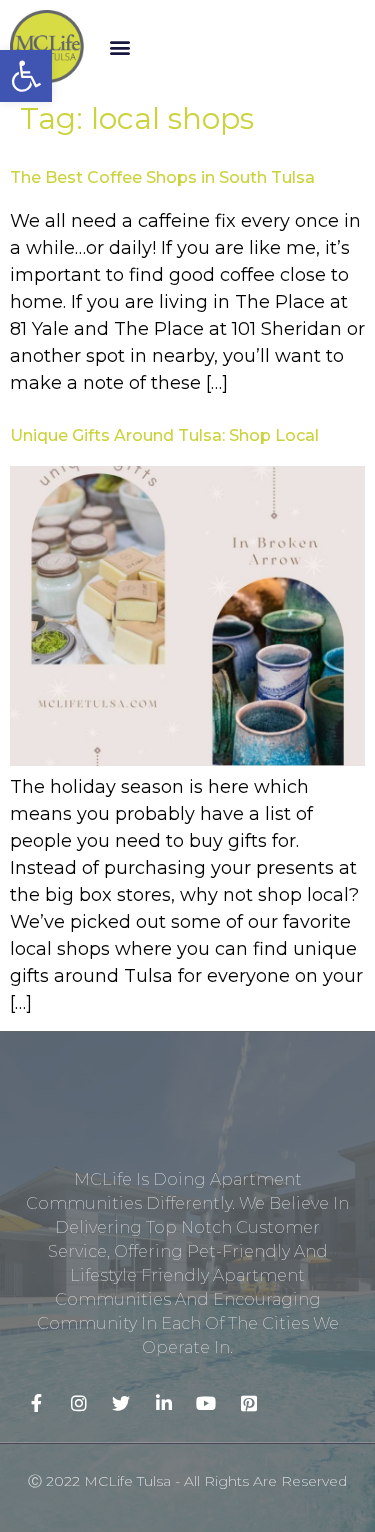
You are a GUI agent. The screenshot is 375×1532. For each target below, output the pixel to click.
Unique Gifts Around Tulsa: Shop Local (164, 435)
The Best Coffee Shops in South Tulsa (162, 177)
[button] (120, 46)
